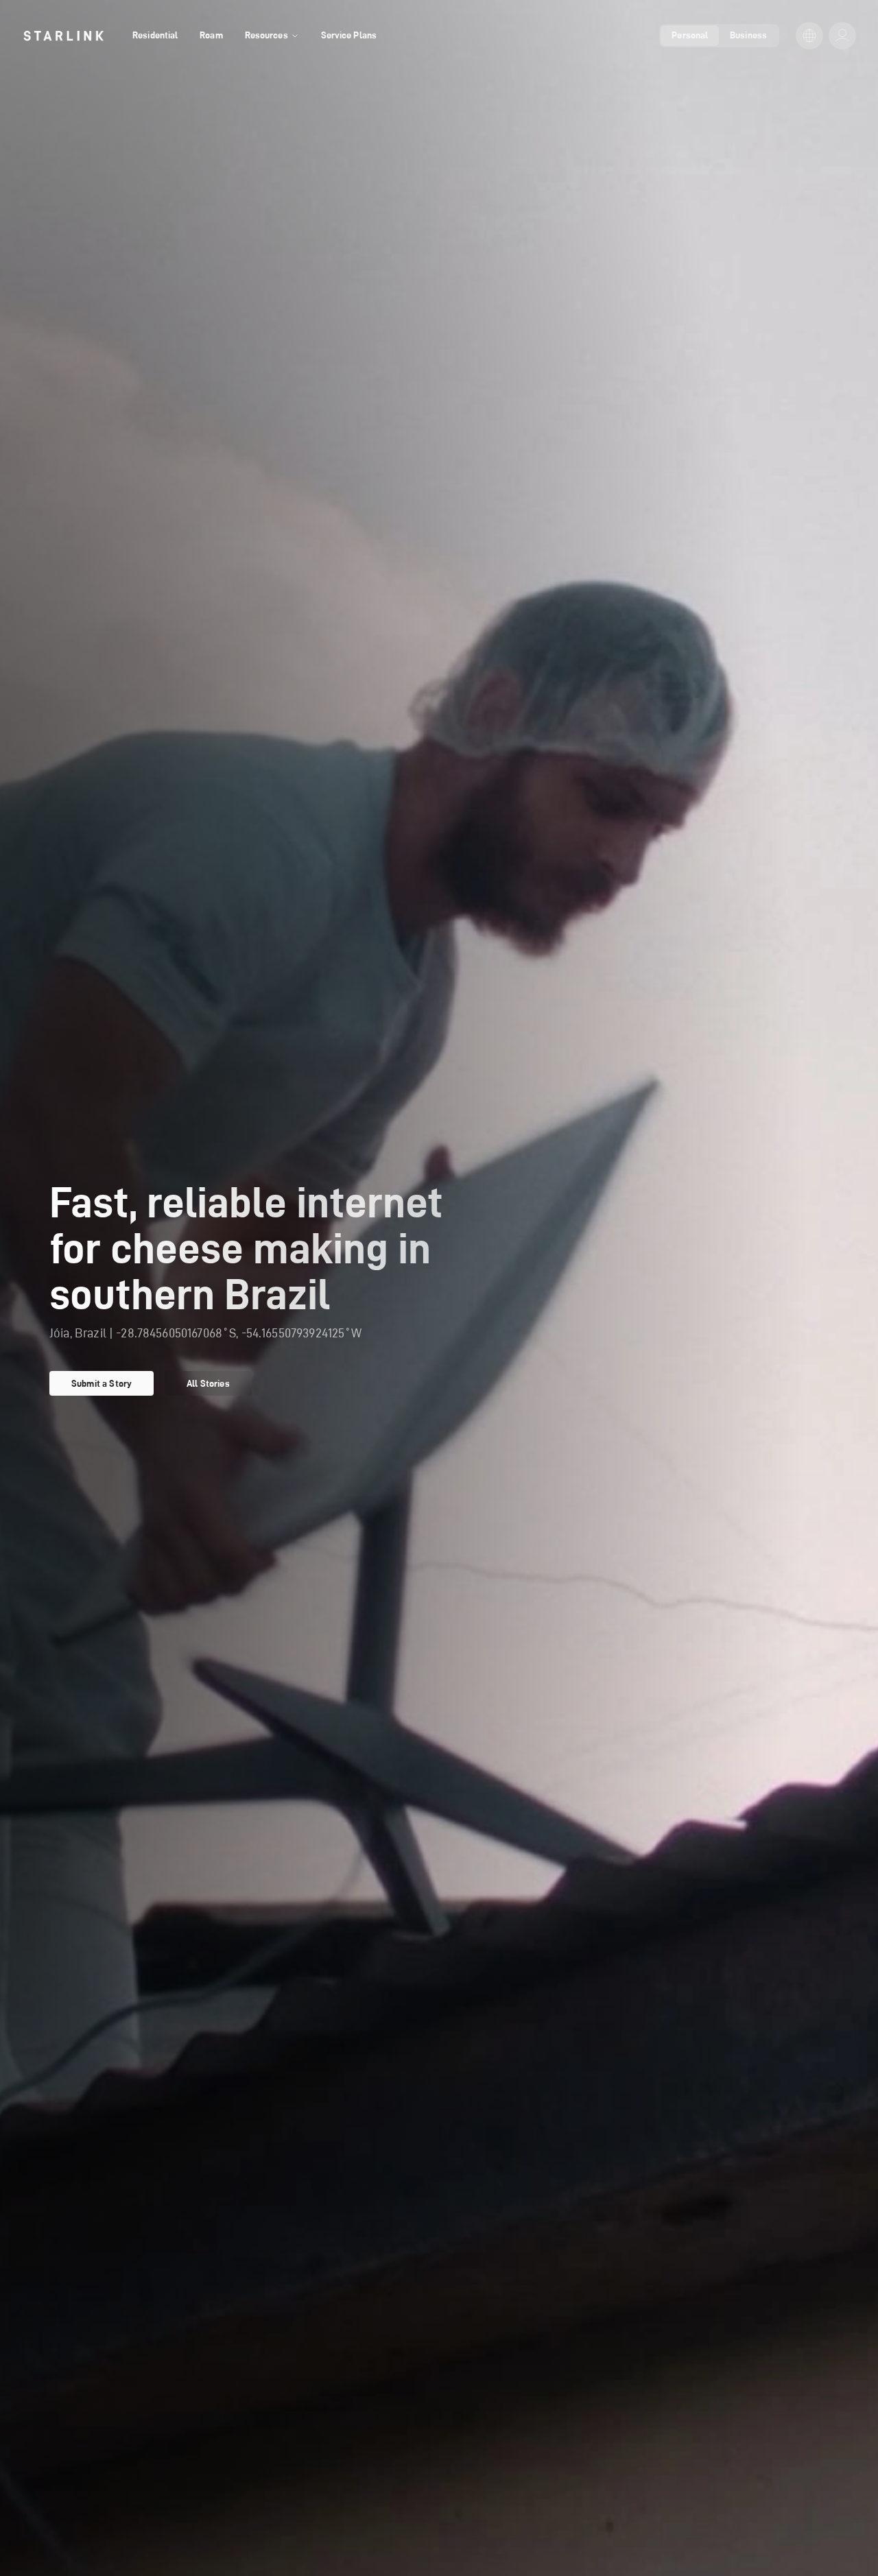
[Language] (809, 36)
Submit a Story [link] (102, 1383)
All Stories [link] (208, 1383)
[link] (63, 36)
